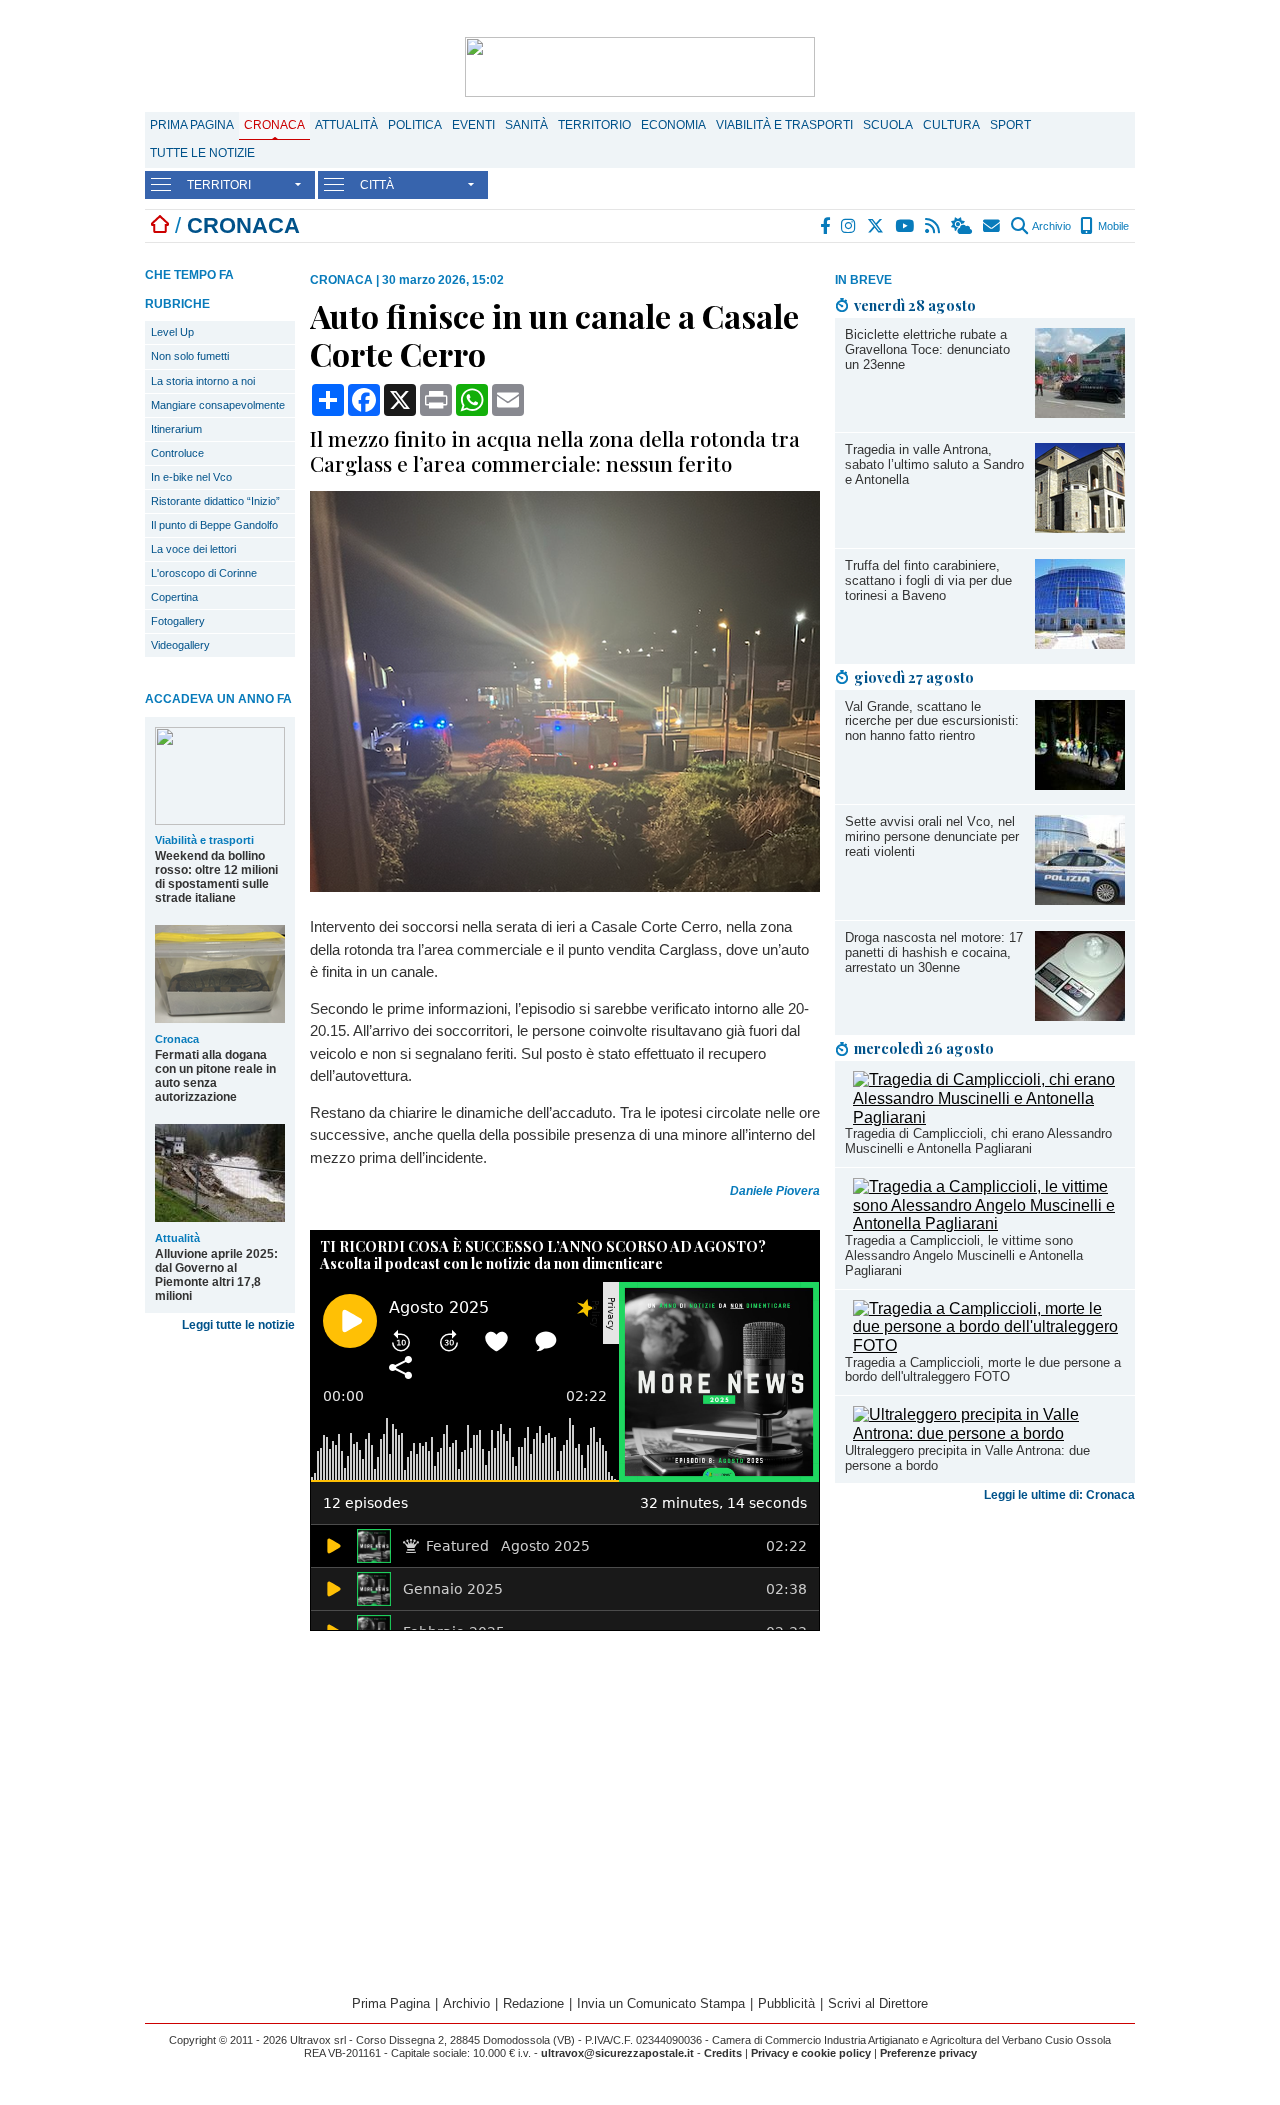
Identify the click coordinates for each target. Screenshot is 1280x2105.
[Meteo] (962, 226)
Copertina (174, 597)
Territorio (594, 125)
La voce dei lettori (193, 549)
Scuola (888, 125)
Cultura (951, 125)
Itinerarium (176, 429)
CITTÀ (377, 185)
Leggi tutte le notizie (238, 1325)
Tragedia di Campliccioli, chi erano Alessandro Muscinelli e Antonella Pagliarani (978, 1141)
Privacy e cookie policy (811, 2053)
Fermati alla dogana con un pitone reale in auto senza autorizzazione (215, 1076)
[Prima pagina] (160, 225)
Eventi (473, 125)
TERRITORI (219, 185)
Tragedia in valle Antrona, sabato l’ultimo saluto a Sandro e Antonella (934, 464)
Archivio (1050, 226)
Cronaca (274, 125)
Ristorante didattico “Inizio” (215, 501)
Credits (723, 2053)
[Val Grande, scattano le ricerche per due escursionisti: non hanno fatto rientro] (1080, 784)
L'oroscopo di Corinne (204, 573)
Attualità (346, 125)
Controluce (177, 453)
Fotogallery (178, 621)
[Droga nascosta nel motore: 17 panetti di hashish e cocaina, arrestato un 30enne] (1080, 1015)
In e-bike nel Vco (191, 477)
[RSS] (933, 226)
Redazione (533, 2003)
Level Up (172, 332)
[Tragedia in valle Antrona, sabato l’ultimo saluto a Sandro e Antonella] (1080, 527)
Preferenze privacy (928, 2053)
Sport (1010, 125)
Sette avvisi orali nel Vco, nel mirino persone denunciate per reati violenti (932, 836)
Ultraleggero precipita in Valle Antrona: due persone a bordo (967, 1458)
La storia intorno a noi (203, 381)
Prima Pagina (192, 125)
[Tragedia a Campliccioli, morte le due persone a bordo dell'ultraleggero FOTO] (989, 1345)
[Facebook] (826, 226)
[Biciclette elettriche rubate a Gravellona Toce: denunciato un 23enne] (1080, 412)
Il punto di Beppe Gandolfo (214, 525)
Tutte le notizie (202, 153)
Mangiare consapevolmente (218, 405)
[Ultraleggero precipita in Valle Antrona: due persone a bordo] (989, 1433)
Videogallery (180, 645)
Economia (673, 125)
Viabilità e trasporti (784, 125)
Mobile (1112, 226)
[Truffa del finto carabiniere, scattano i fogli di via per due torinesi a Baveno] (1080, 643)
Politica (415, 125)
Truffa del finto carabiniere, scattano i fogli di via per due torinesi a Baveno (928, 580)
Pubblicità (786, 2003)
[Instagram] (849, 226)
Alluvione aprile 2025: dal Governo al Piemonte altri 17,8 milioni (216, 1275)
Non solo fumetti (190, 356)
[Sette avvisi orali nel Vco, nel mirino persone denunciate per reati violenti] (1080, 899)
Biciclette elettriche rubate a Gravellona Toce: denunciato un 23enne (927, 349)
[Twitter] (876, 226)
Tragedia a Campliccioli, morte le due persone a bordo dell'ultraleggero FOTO (983, 1370)
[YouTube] (905, 226)
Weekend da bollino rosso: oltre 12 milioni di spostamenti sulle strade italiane (216, 877)
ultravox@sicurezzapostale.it (617, 2053)
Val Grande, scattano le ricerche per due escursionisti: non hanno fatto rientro (932, 721)
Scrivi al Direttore (878, 2003)
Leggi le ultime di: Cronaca (1059, 1495)
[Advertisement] (985, 1667)
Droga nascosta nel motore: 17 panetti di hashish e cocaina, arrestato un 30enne (934, 952)
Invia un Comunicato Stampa (661, 2003)
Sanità (526, 125)
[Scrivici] (992, 226)
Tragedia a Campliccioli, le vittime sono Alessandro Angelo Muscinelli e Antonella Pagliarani (964, 1255)
